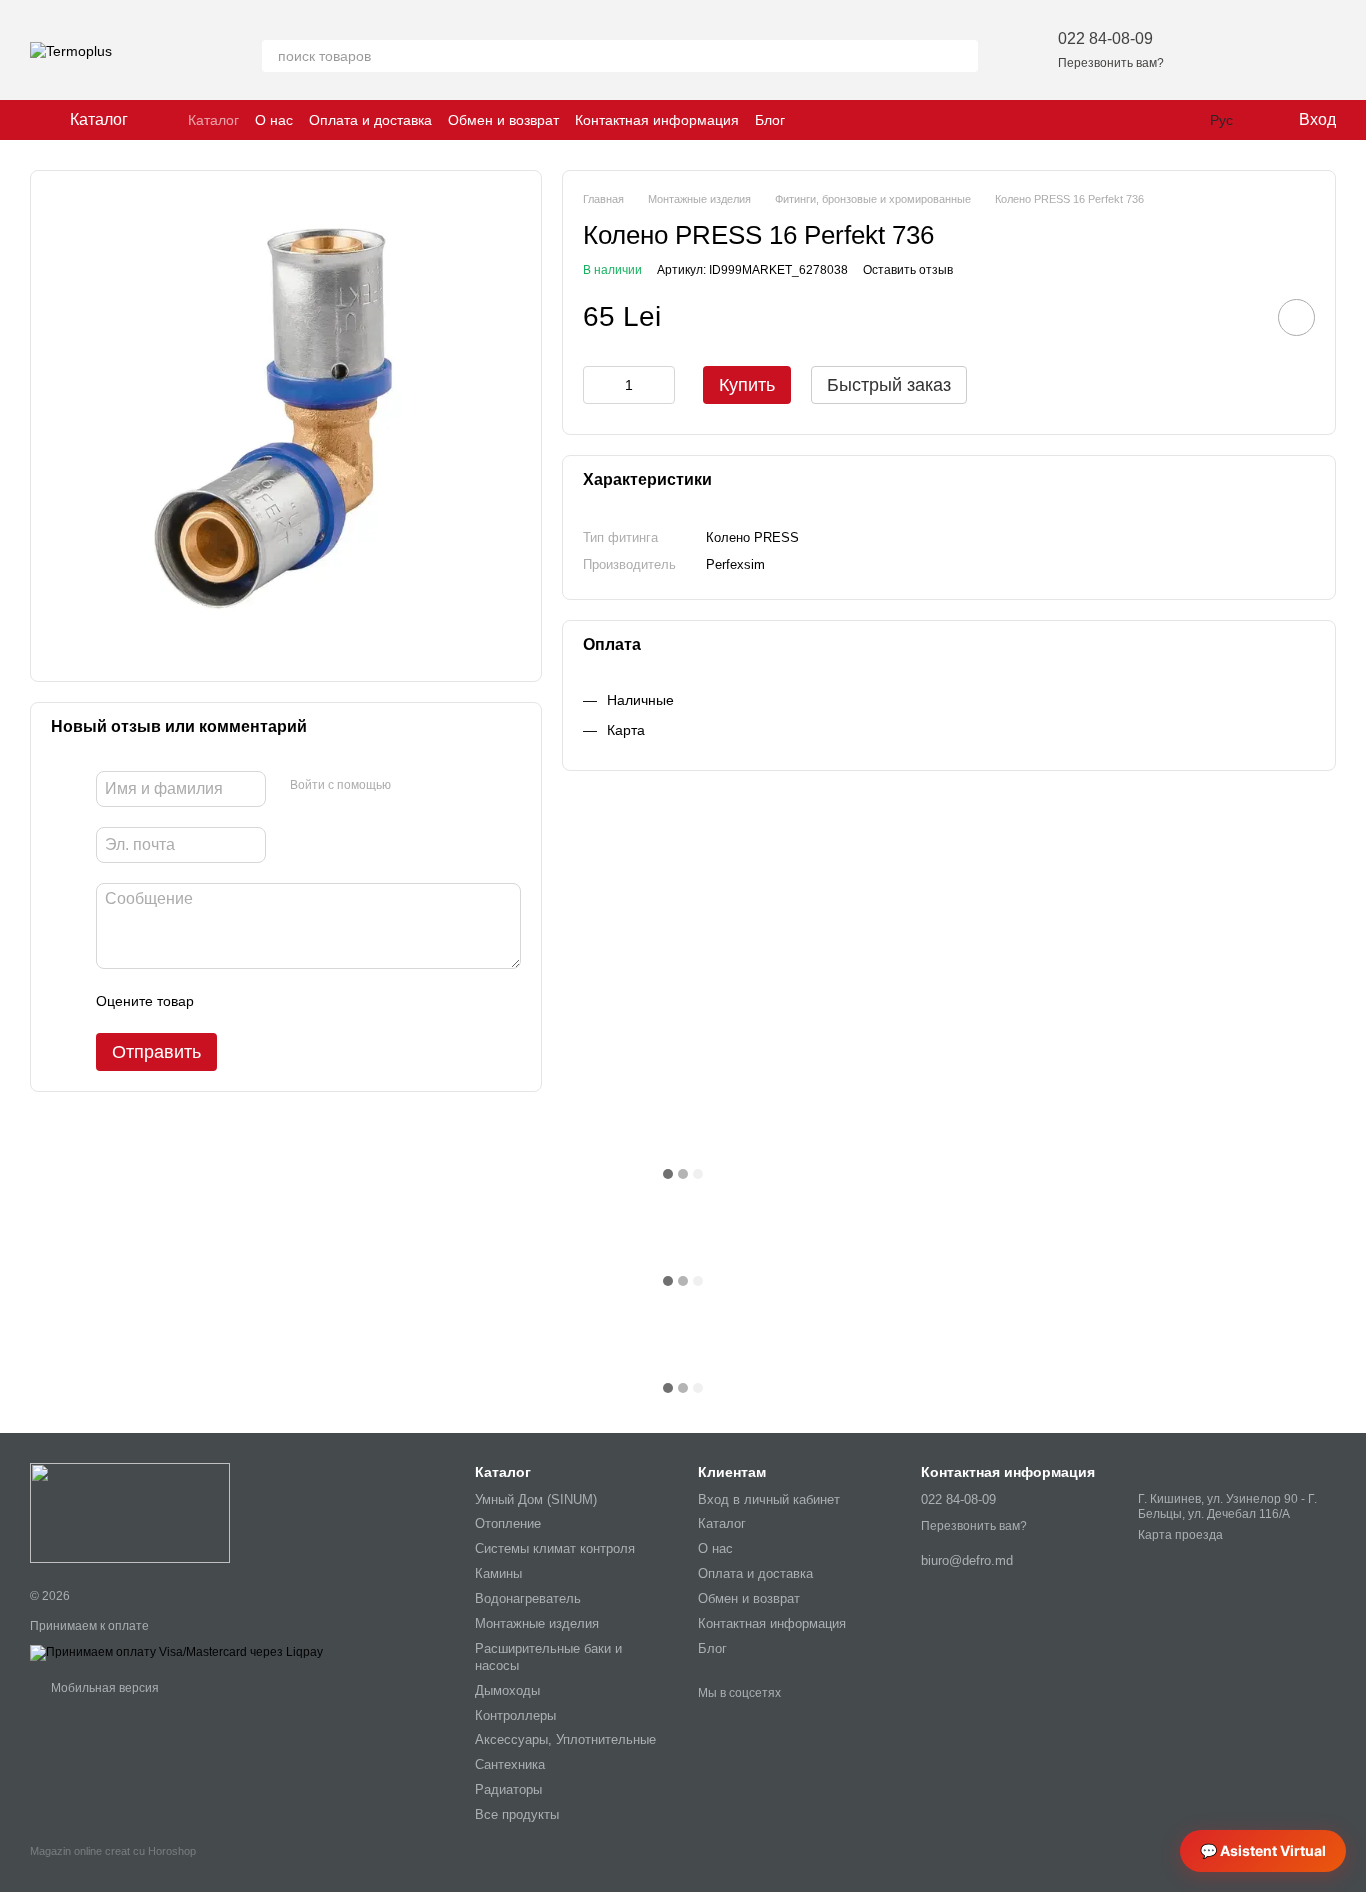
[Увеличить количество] (660, 385)
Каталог (213, 120)
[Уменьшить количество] (598, 385)
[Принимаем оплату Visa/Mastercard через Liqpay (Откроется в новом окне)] (176, 1652)
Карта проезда (1180, 1535)
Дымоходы (507, 1690)
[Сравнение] (1268, 50)
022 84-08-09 (1105, 38)
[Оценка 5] (355, 1001)
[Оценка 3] (291, 1001)
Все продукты (517, 1814)
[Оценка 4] (323, 1001)
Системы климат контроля (555, 1548)
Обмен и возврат (503, 120)
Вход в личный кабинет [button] (769, 1499)
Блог (770, 120)
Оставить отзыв (908, 270)
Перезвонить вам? (1111, 63)
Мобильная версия (103, 1688)
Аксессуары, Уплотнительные (565, 1739)
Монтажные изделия (537, 1623)
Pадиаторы (508, 1789)
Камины (498, 1573)
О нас (274, 120)
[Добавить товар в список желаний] (1296, 317)
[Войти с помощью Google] (445, 786)
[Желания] (1216, 50)
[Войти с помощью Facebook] (413, 786)
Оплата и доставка (370, 120)
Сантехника (510, 1764)
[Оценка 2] (259, 1001)
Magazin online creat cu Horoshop (113, 1851)
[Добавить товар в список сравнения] (1240, 317)
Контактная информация (657, 120)
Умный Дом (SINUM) (536, 1499)
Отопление (508, 1523)
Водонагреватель (528, 1598)
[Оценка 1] (227, 1001)
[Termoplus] (130, 1513)
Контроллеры (515, 1715)
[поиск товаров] (962, 56)
